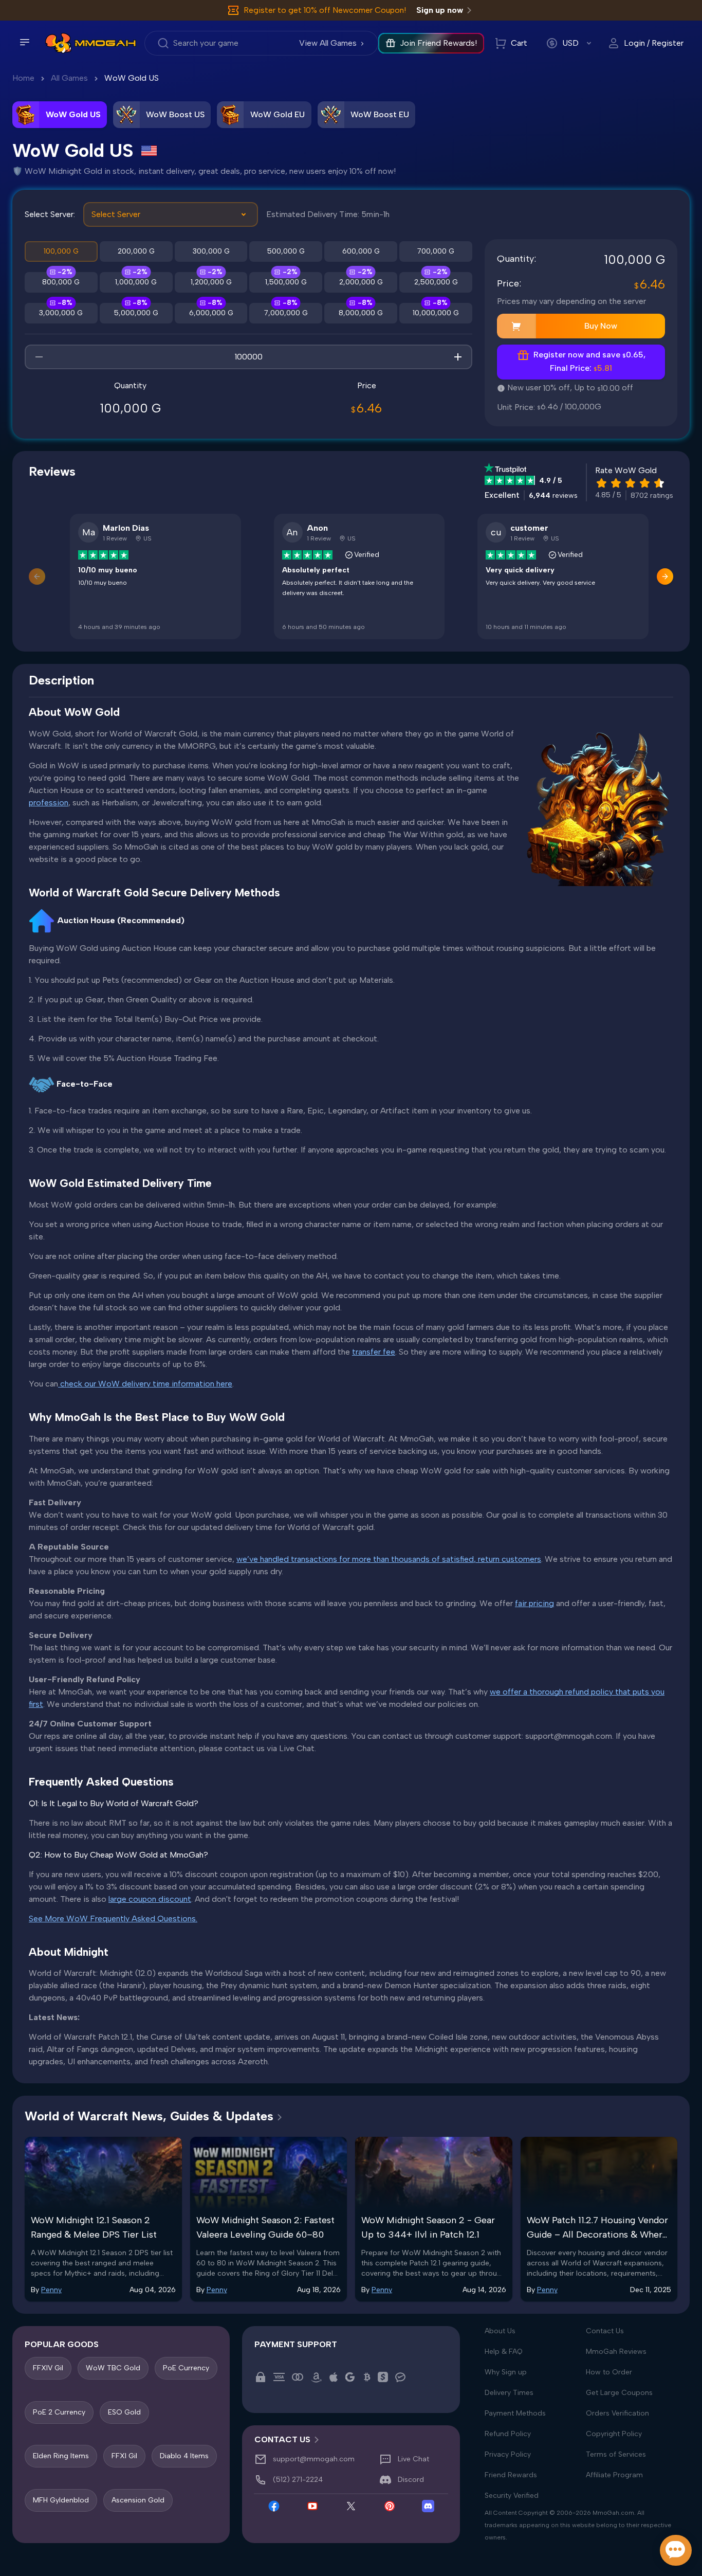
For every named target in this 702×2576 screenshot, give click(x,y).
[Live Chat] (676, 2550)
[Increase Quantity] (458, 357)
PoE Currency (186, 2368)
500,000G (286, 251)
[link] (58, 43)
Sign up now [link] (440, 10)
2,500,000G (436, 282)
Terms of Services (616, 2454)
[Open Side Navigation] (25, 42)
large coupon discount (150, 1899)
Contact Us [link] (282, 2439)
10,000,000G (436, 313)
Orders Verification (617, 2413)
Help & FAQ (504, 2352)
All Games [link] (69, 78)
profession (49, 803)
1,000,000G (136, 282)
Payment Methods (515, 2413)
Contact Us (605, 2331)
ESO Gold (124, 2412)
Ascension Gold (138, 2500)
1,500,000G (286, 282)
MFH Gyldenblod (61, 2500)
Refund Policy (508, 2434)
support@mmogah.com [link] (314, 2460)
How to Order (609, 2372)
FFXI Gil (124, 2456)
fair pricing (534, 1603)
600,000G (361, 251)
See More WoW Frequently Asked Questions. (113, 1919)
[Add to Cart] (516, 326)
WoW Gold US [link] (132, 78)
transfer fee (374, 1352)
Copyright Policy (614, 2434)
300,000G (211, 251)
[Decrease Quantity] (39, 357)
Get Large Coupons (619, 2393)
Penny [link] (51, 2290)
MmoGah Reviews (616, 2352)
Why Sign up (506, 2372)
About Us (500, 2331)
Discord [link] (411, 2480)
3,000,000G (61, 313)
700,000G (436, 251)
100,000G (61, 251)
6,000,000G (211, 313)
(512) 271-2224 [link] (298, 2480)
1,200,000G (211, 282)
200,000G (136, 251)
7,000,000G (286, 313)
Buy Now (601, 326)
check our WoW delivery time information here (145, 1384)
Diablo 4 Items (184, 2456)
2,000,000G (361, 282)
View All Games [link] (328, 43)
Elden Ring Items (61, 2456)
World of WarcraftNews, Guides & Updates (149, 2116)
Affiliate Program (614, 2475)
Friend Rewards (511, 2475)
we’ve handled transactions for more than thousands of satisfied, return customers (389, 1559)
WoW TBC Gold (113, 2368)
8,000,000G (361, 313)
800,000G (61, 282)
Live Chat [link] (413, 2460)
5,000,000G (136, 313)
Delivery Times (509, 2393)
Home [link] (23, 78)
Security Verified (512, 2496)
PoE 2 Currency (59, 2412)
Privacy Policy (508, 2454)
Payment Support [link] (296, 2344)
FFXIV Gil (48, 2368)
